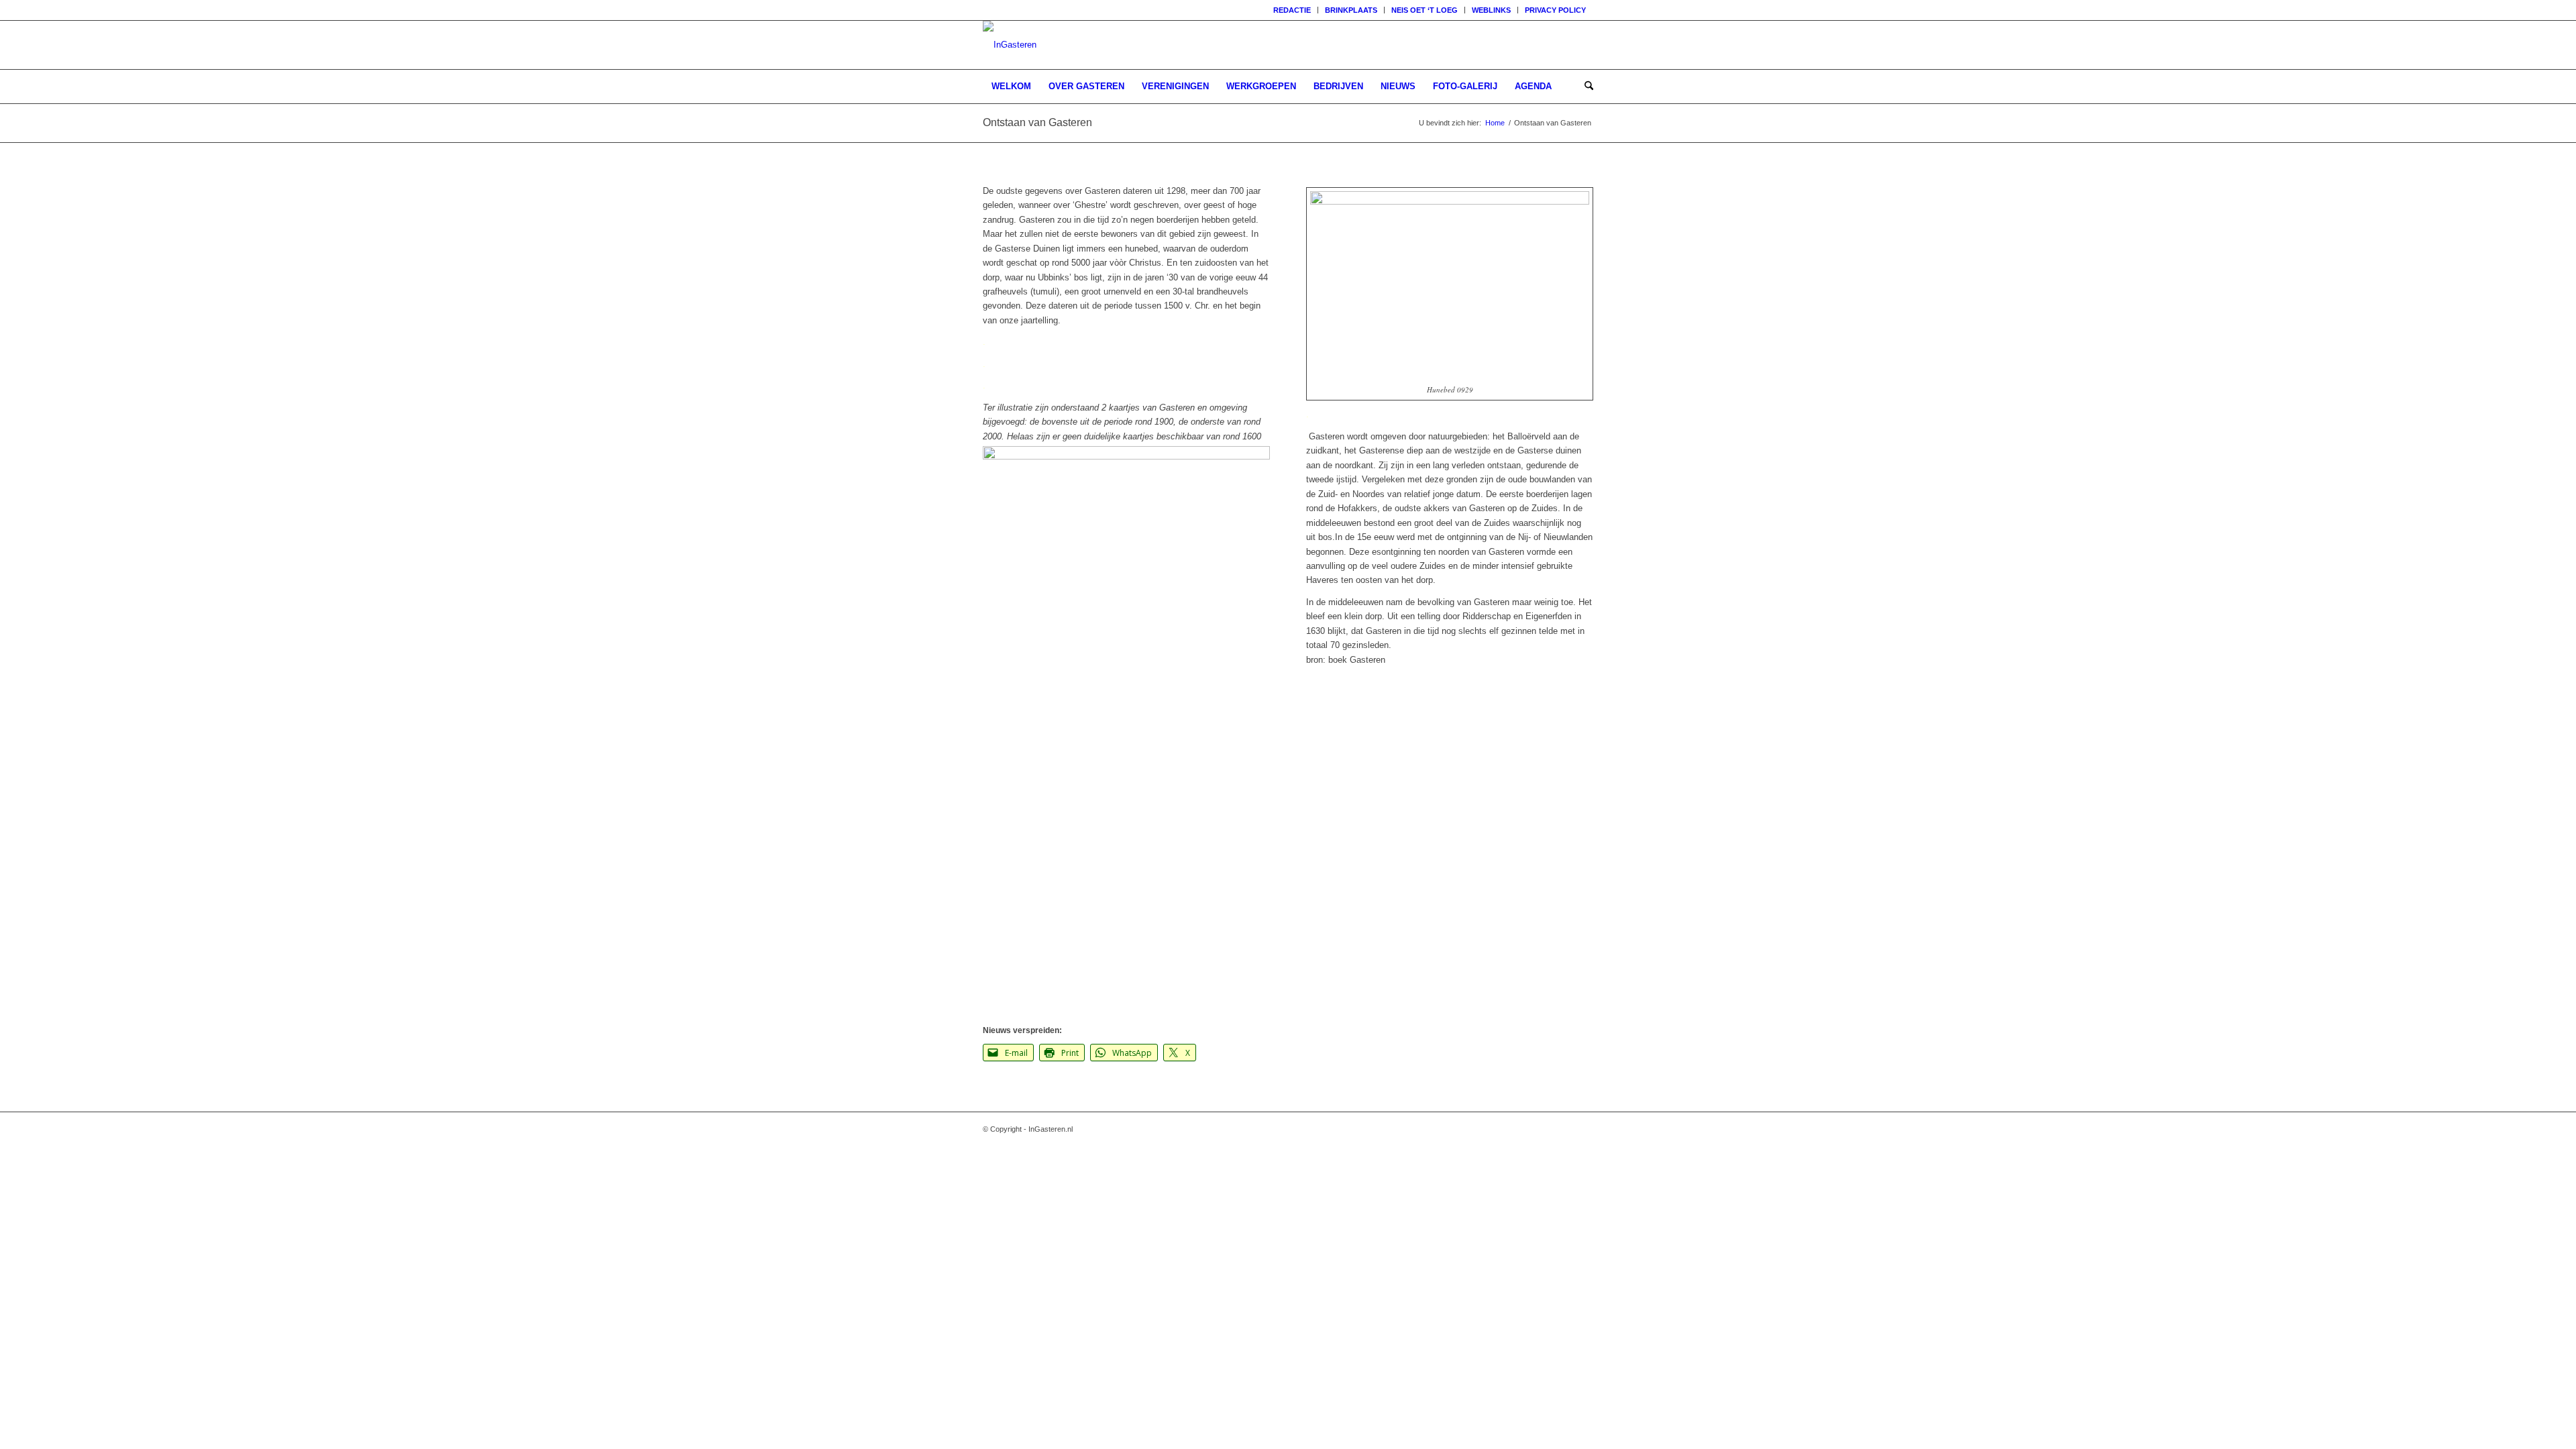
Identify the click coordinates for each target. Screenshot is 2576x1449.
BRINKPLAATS (1351, 10)
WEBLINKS (1491, 10)
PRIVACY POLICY (1555, 10)
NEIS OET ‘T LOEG (1425, 10)
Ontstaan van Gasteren (1037, 122)
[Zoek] (1585, 87)
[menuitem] (1292, 10)
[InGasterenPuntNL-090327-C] (1010, 45)
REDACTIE (1292, 10)
